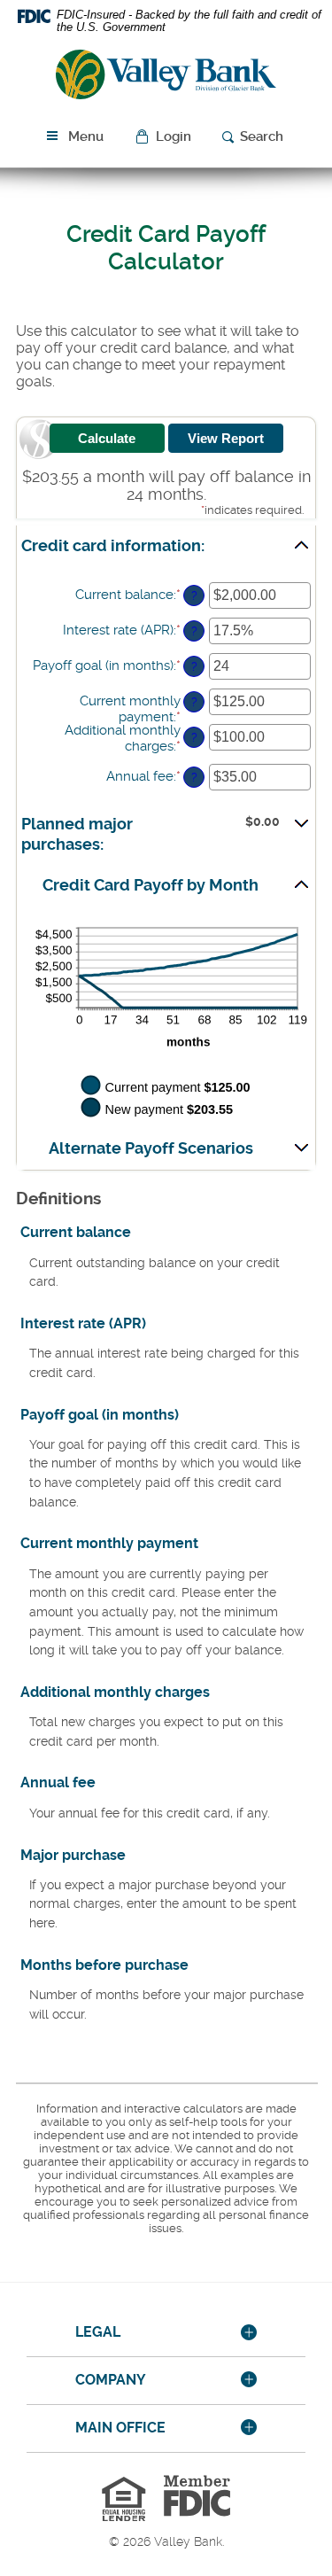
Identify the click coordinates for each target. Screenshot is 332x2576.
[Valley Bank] (166, 78)
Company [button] (111, 2380)
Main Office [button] (120, 2428)
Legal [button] (98, 2332)
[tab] (166, 2333)
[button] (165, 137)
